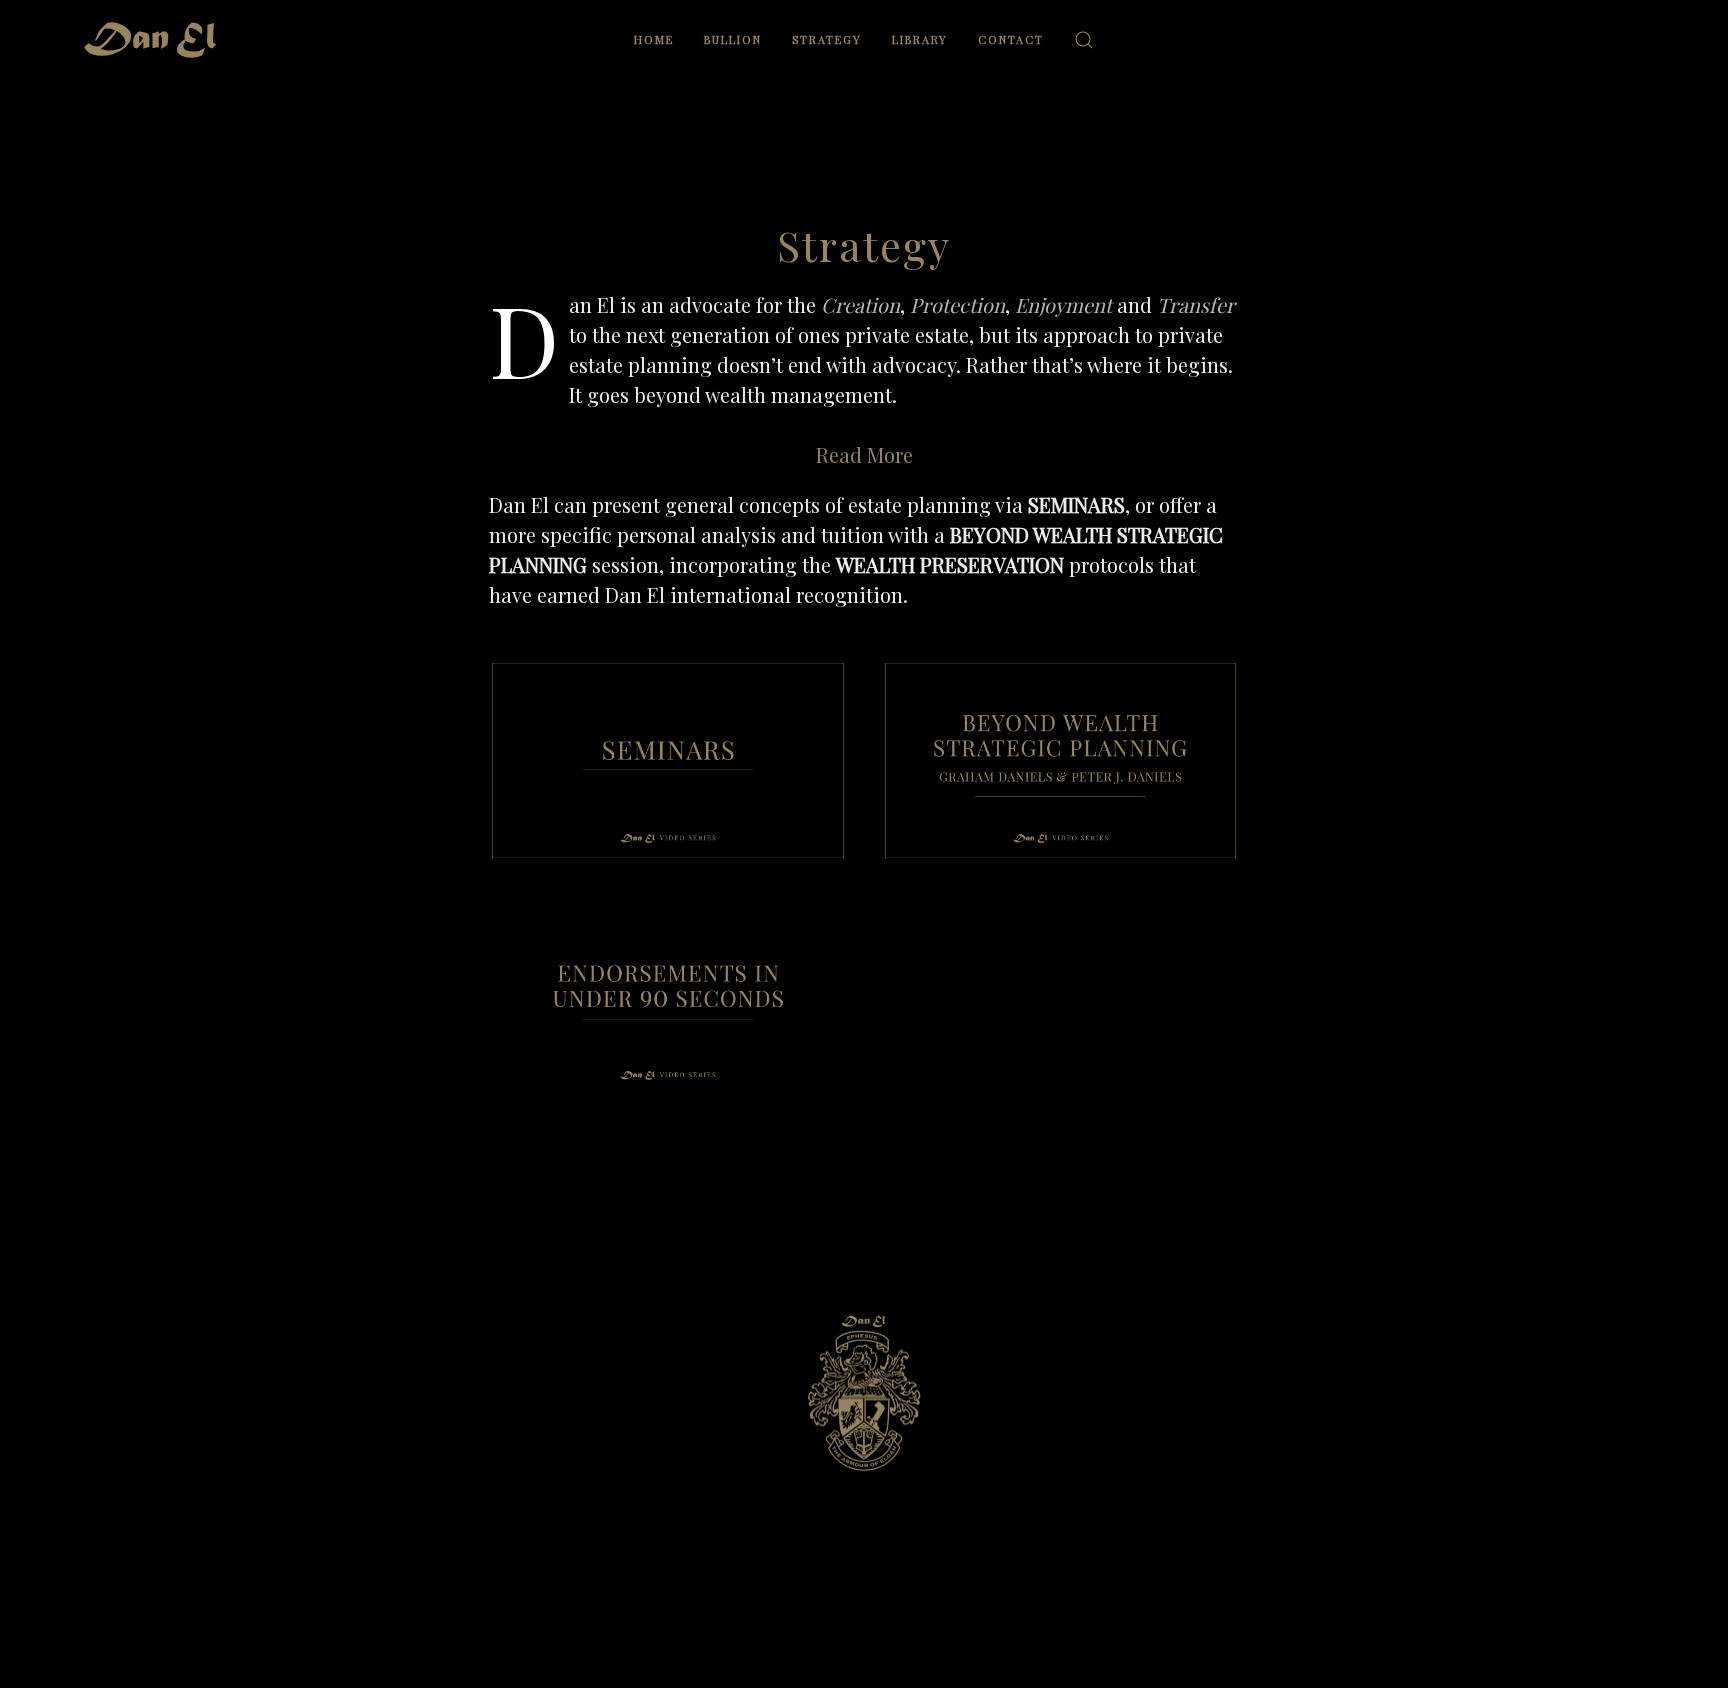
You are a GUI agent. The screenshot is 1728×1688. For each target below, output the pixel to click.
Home (654, 39)
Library (920, 39)
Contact (1011, 39)
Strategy (827, 39)
